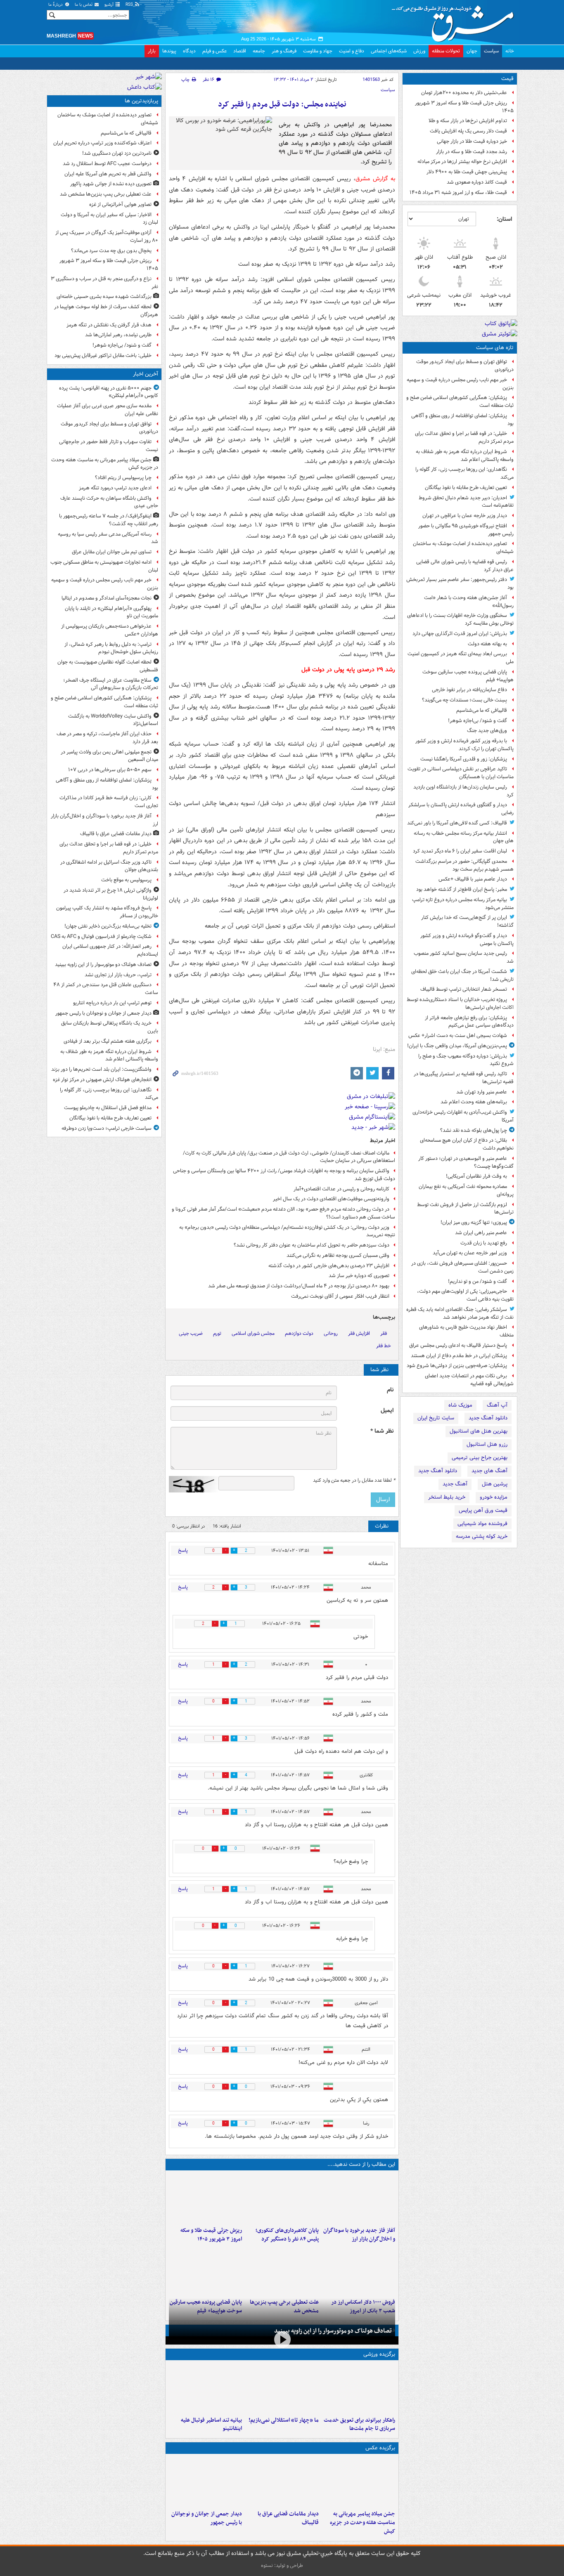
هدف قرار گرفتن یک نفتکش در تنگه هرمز (109, 325)
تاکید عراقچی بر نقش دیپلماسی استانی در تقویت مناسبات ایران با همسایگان (461, 773)
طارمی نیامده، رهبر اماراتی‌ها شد (118, 335)
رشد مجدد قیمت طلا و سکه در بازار (472, 152)
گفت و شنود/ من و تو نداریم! (478, 1281)
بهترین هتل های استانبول (479, 1431)
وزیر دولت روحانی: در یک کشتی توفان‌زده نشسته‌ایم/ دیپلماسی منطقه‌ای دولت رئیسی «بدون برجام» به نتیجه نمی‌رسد (287, 1231)
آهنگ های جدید (489, 1471)
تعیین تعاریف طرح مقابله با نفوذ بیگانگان (466, 488)
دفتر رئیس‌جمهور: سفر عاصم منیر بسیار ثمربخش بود (460, 583)
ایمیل (387, 1411)
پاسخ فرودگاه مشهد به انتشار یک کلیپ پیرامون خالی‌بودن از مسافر (107, 912)
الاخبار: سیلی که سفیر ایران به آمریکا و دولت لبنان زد (109, 219)
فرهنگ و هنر (284, 51)
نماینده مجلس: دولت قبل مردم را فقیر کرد (282, 105)
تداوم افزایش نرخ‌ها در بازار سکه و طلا (468, 121)
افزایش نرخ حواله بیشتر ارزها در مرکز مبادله (462, 162)
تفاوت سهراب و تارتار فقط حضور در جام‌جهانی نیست (109, 446)
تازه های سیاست (495, 348)
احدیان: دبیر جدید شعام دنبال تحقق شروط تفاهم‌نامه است (466, 502)
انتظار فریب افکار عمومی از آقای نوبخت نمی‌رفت (340, 1296)
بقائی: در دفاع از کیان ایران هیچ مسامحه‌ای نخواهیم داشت (467, 1144)
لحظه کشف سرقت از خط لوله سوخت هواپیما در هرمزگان (106, 311)
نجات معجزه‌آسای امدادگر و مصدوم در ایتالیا (107, 598)
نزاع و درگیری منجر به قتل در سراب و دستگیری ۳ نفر (104, 283)
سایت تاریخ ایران (436, 1418)
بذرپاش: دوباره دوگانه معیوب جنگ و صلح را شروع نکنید (466, 1060)
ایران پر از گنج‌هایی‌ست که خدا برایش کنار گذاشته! (467, 921)
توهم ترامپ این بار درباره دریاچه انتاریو (112, 1003)
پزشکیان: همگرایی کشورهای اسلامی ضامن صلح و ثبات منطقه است (460, 401)
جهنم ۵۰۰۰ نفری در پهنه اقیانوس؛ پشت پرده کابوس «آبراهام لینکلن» (109, 392)
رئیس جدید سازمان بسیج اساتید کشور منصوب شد (464, 957)
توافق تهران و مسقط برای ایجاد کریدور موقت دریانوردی (465, 366)
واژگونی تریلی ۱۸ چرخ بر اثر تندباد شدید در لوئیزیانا (111, 894)
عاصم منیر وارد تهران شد (482, 1092)
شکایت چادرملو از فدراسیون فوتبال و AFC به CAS (101, 936)
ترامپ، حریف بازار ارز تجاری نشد (118, 975)
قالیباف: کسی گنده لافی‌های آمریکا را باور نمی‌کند (457, 823)
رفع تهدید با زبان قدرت (484, 1243)
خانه (510, 51)
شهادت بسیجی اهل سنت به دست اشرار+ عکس (458, 1035)
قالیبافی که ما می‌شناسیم (482, 710)
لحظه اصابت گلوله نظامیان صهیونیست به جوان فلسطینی (108, 666)
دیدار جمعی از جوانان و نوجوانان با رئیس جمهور (207, 2518)
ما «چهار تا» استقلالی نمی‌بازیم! (283, 2420)
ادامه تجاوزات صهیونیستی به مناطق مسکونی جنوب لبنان (104, 566)
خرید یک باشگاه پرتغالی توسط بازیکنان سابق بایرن (110, 1027)
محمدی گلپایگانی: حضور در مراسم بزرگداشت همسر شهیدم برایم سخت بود (464, 865)
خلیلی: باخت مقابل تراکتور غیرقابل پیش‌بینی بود (103, 355)
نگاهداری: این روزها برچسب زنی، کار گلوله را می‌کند (464, 473)
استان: (504, 219)
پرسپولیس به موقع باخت (126, 880)
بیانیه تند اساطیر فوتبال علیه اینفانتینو (211, 2425)
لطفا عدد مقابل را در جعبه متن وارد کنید (354, 1480)
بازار (152, 51)
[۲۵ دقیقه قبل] (359, 2482)
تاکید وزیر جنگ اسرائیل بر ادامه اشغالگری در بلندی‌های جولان (109, 866)
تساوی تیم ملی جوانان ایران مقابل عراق (112, 552)
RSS (130, 5)
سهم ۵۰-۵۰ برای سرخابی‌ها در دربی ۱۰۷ (110, 770)
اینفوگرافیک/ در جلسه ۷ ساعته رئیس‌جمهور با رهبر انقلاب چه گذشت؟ (109, 520)
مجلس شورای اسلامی (253, 1333)
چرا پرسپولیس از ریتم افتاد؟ (123, 478)
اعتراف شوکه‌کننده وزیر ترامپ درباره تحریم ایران (102, 143)
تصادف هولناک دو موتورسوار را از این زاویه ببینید (333, 2331)
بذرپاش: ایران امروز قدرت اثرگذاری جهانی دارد (460, 634)
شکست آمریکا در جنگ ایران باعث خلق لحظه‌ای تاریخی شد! (462, 975)
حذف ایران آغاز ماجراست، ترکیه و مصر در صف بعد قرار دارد (107, 738)
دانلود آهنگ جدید (488, 1418)
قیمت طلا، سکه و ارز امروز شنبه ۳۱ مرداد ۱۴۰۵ (458, 192)
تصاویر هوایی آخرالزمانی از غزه (120, 204)
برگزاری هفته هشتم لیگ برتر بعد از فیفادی (108, 1041)
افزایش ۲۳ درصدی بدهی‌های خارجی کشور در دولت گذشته (329, 1266)
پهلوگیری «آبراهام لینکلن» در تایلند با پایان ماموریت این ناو (111, 612)
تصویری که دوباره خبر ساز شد (359, 1276)
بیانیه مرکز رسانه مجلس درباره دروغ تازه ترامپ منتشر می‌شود (463, 904)
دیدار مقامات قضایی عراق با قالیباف (288, 2518)
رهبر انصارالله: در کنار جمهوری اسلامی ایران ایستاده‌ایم (110, 950)
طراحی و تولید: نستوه (282, 2565)
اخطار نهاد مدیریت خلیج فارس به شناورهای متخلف (466, 1331)
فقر (384, 1333)
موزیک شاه (460, 1405)
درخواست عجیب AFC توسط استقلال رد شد (107, 164)
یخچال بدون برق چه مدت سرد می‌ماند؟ (111, 251)
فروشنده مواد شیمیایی (482, 1524)
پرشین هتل (495, 1484)
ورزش (419, 51)
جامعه (259, 51)
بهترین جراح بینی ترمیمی (480, 1458)
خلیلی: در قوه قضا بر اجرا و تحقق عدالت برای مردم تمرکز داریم (464, 437)
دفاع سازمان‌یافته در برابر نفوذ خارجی (469, 690)
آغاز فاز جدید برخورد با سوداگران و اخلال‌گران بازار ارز (359, 2235)
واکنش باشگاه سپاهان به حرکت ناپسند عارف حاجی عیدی (109, 502)
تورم (217, 1333)
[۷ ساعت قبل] (282, 2270)
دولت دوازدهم (299, 1333)
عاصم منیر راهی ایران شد (481, 1233)
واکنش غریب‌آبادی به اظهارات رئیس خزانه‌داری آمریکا (463, 1116)
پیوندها (169, 51)
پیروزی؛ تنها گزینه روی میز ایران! (474, 1222)
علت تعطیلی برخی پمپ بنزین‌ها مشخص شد (106, 194)
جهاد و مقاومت (318, 51)
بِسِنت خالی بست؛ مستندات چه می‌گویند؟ (464, 700)
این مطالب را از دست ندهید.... (361, 2164)
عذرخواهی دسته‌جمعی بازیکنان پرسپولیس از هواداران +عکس (110, 630)
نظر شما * (382, 1431)
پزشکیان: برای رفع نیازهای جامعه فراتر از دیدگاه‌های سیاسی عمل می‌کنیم (469, 1022)
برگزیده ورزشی (379, 2354)
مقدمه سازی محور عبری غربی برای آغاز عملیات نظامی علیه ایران (108, 410)
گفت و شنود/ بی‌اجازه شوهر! (478, 721)
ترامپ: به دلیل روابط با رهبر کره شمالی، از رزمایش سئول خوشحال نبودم (111, 648)
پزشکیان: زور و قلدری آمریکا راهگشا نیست (464, 759)
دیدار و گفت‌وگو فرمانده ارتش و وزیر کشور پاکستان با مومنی (467, 940)
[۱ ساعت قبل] (359, 2198)
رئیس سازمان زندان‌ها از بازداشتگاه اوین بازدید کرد (463, 791)
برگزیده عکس (380, 2448)
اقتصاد (240, 51)
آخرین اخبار (146, 374)
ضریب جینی (191, 1333)
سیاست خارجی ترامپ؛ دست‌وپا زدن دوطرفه (107, 1128)
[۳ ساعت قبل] (282, 2198)
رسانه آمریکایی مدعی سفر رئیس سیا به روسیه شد (108, 538)
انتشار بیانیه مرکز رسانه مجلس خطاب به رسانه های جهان (464, 837)
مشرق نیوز (455, 21)
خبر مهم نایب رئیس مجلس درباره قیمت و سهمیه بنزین (460, 384)
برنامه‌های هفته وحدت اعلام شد (474, 1102)
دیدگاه (189, 51)
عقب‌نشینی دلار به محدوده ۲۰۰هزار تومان (464, 93)
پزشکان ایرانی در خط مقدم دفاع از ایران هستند (459, 1356)
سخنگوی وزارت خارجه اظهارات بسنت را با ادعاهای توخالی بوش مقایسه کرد (460, 619)
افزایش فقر (359, 1333)
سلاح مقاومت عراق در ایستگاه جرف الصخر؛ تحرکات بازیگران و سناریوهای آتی (111, 684)
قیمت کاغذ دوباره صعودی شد (477, 182)
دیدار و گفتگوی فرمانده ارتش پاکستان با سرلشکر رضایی (461, 809)
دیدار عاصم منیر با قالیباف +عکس (473, 879)
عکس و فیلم (214, 51)
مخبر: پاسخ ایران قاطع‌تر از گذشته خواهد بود (462, 889)
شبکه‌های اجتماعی (389, 51)
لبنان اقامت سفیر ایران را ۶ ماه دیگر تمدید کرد (460, 851)
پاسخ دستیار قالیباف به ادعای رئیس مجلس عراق (458, 1345)
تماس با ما (84, 5)
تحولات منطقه (446, 51)
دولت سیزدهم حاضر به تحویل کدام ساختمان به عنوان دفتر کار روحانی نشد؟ (312, 1245)
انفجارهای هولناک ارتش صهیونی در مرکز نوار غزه (102, 1080)
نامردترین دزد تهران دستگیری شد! (117, 153)
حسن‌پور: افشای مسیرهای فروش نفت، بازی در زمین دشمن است (462, 1267)
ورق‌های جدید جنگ (487, 731)
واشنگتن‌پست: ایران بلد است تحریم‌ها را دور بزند (101, 1069)
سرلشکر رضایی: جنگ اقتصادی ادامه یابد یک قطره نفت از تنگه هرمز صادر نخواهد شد (460, 1313)
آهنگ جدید (455, 1484)
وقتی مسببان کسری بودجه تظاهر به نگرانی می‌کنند (338, 1255)
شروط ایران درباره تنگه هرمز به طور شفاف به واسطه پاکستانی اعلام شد (465, 456)
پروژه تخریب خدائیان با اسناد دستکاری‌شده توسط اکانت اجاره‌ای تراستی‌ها (460, 1003)
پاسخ (183, 1550)
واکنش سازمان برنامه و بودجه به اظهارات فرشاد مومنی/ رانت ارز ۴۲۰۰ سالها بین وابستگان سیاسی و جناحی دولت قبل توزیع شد (284, 1175)
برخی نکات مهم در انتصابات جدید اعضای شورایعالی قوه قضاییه (469, 1380)
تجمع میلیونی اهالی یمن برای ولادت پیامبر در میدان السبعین (109, 756)
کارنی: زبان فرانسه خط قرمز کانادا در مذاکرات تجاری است (109, 802)
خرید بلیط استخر (447, 1497)
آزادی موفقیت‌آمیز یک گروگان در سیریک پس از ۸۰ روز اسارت (107, 236)
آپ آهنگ (497, 1405)
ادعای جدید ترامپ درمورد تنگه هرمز (115, 488)
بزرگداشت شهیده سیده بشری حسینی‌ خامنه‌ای (104, 296)
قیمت (507, 79)
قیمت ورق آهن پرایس (483, 1510)
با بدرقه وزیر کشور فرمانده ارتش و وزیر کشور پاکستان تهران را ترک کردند (464, 745)
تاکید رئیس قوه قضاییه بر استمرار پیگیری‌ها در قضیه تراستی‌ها (464, 1078)
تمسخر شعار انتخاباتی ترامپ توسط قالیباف (464, 989)
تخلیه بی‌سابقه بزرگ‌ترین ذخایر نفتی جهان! (108, 926)
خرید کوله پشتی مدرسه (482, 1536)
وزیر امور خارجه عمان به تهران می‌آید (470, 1253)
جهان (472, 51)
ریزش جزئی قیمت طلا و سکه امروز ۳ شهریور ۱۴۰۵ (464, 107)
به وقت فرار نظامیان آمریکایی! (476, 1176)
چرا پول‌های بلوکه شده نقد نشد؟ (474, 1130)
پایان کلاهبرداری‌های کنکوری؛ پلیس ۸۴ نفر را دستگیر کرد (287, 2235)
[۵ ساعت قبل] (205, 2198)
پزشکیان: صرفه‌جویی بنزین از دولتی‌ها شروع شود (457, 1366)
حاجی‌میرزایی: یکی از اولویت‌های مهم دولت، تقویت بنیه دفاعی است (465, 1295)
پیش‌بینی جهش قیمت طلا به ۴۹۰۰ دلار (467, 172)
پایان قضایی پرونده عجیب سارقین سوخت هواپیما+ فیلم (468, 676)
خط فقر (384, 1346)
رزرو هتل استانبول (487, 1444)
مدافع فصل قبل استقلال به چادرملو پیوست (108, 1108)
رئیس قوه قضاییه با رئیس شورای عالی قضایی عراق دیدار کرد (465, 566)
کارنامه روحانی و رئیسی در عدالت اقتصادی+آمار (341, 1189)
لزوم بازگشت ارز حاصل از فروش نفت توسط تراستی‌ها (465, 1209)
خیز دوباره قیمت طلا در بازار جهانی (472, 141)
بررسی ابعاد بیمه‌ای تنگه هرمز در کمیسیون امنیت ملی (461, 658)
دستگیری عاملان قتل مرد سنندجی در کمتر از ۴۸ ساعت (106, 989)
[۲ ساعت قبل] (205, 2482)
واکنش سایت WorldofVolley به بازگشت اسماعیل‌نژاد (113, 720)
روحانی (331, 1333)
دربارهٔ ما (56, 5)
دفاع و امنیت (352, 51)
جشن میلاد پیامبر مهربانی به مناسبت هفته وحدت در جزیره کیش (363, 2523)
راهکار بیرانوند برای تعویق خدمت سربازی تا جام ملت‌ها (359, 2425)
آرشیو (110, 5)
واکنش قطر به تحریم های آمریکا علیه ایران (108, 174)
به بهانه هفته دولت (487, 644)
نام (390, 1390)
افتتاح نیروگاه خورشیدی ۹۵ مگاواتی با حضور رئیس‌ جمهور (466, 530)
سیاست (491, 51)
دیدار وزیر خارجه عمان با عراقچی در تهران (465, 516)
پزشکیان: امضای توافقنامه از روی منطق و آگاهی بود (462, 420)
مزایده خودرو (494, 1497)
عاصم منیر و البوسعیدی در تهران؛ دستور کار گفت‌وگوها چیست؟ (466, 1162)
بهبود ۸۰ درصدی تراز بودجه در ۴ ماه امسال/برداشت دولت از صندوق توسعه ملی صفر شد (299, 1286)
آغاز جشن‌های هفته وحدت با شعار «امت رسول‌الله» (469, 602)
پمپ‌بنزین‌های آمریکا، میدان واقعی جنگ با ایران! (457, 1046)
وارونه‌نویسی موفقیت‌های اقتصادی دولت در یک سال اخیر (331, 1199)
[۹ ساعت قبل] (205, 2270)
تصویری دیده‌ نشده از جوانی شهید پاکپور (111, 184)
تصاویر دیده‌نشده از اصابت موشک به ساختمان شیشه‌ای (463, 548)
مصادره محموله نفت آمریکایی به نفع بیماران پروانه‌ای (466, 1190)
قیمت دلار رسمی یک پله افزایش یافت (468, 131)
